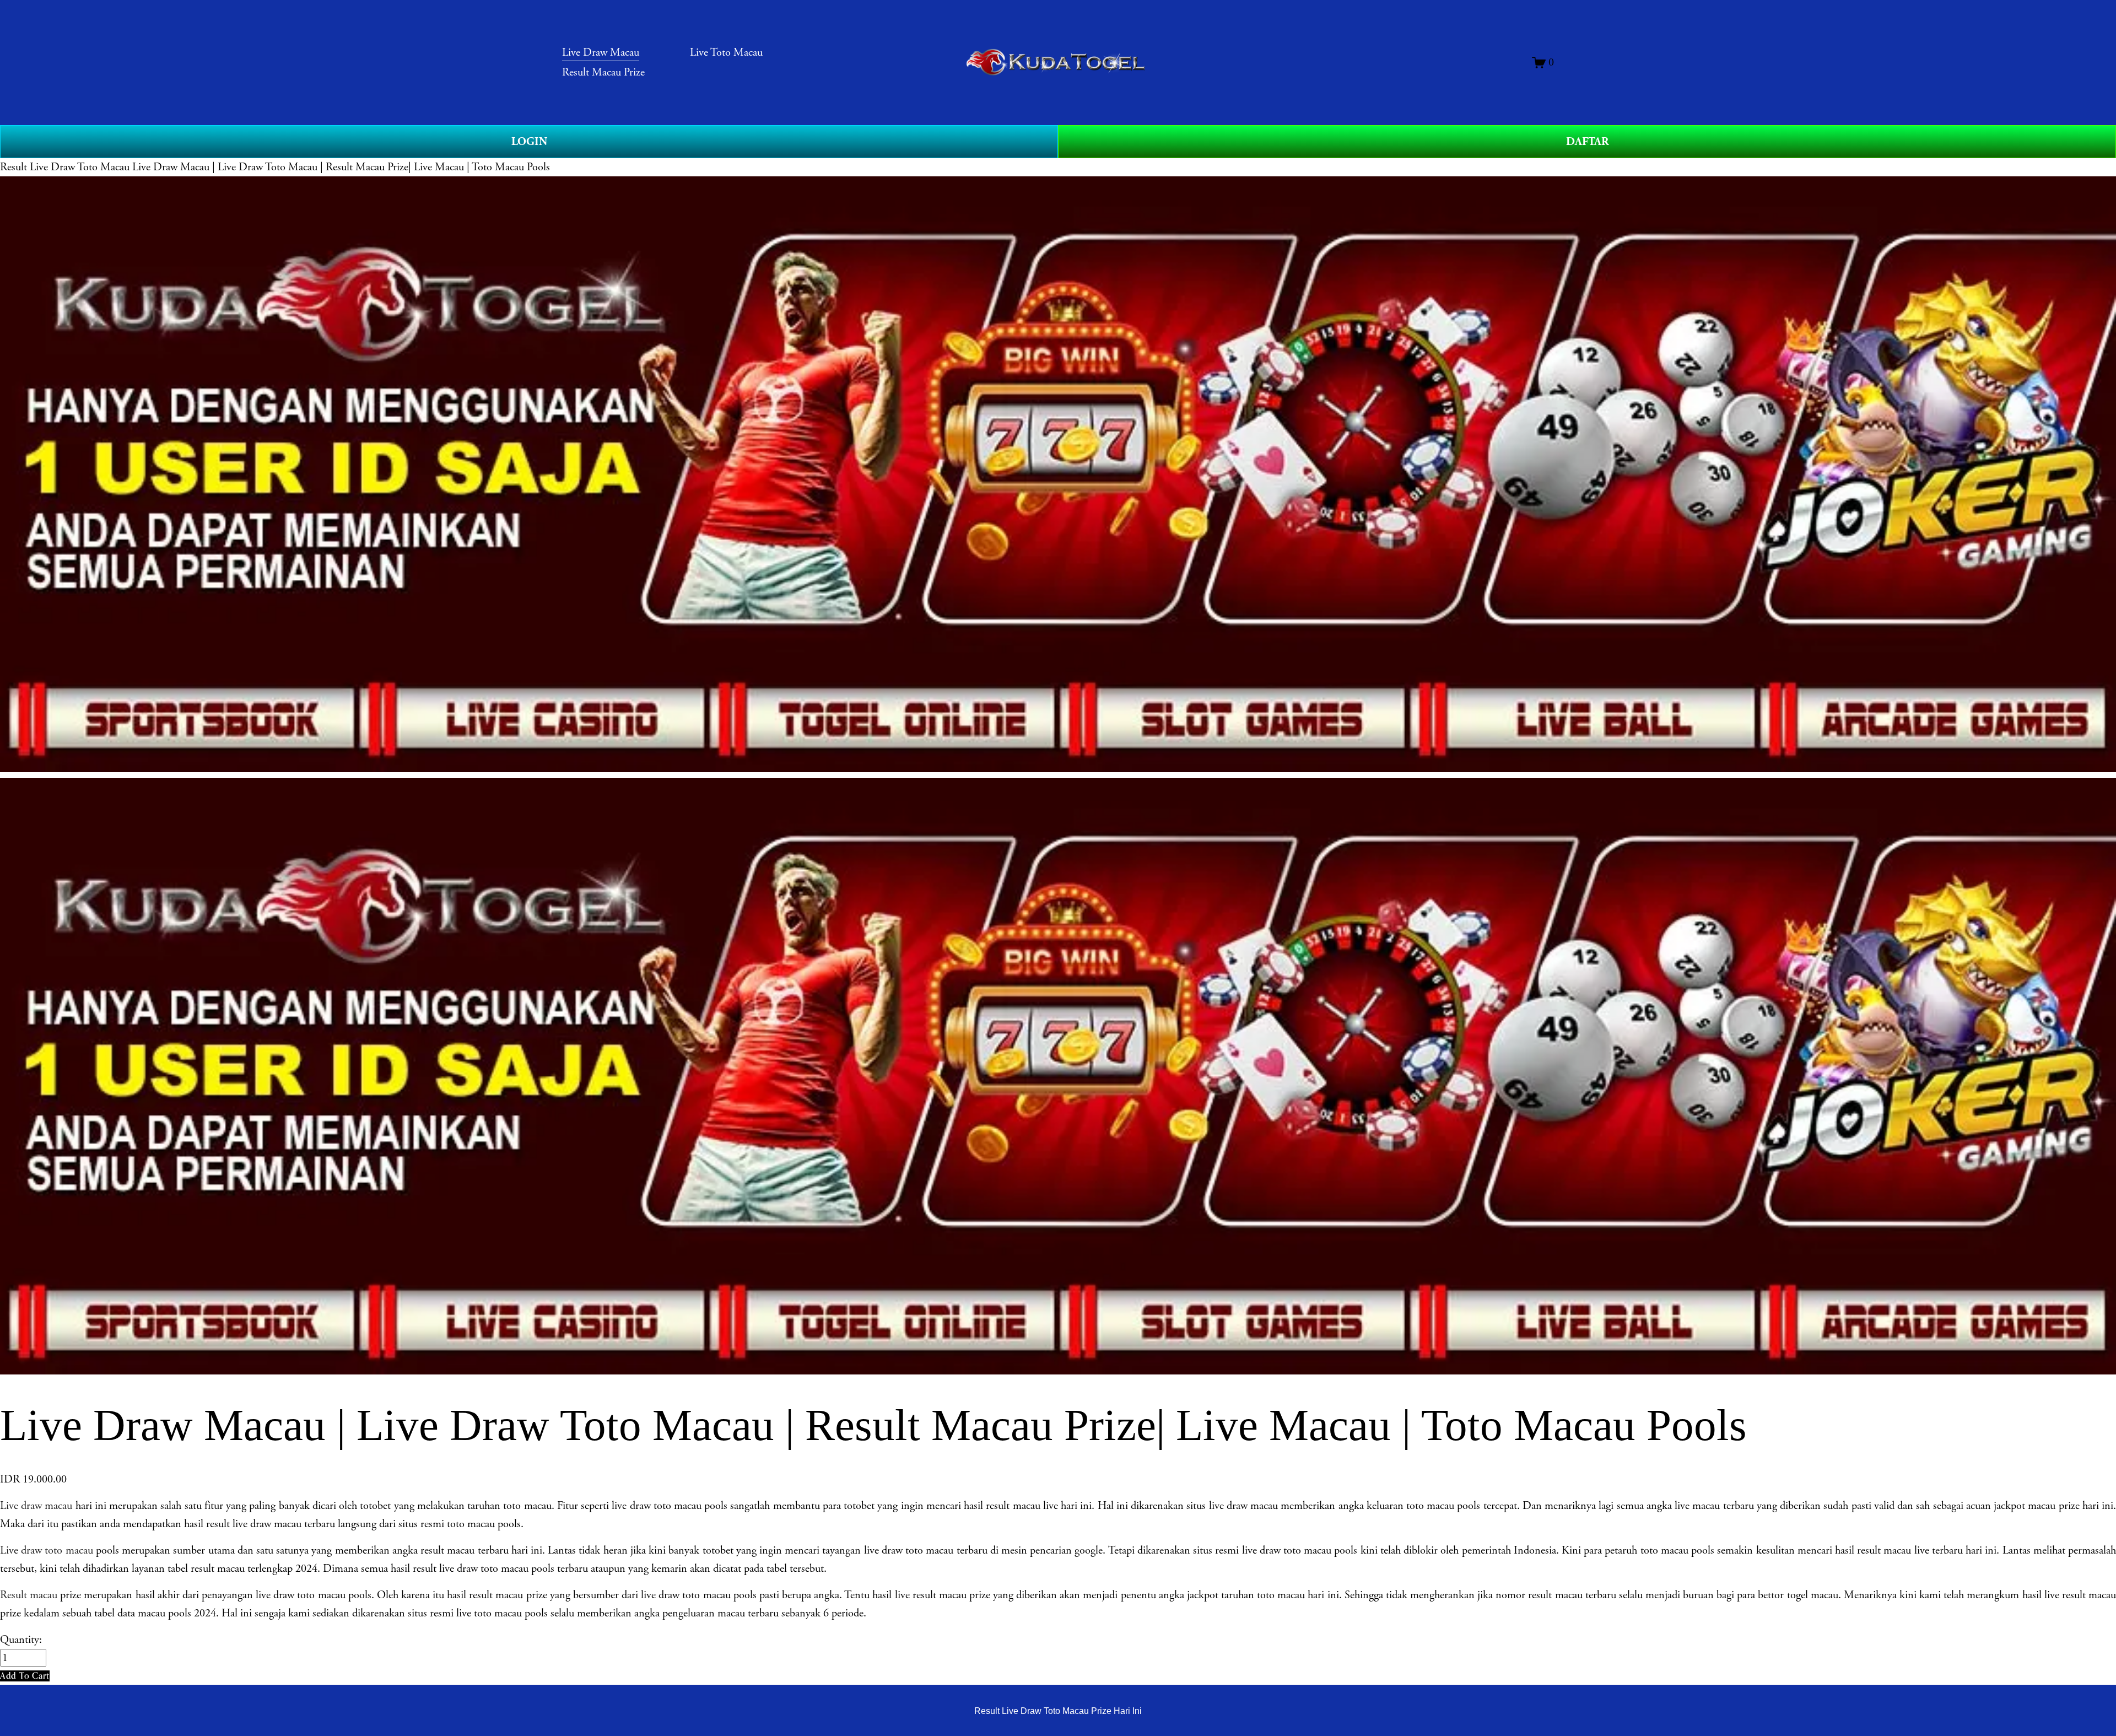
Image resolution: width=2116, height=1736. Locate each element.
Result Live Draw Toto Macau (65, 167)
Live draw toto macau (47, 1550)
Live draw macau (36, 1506)
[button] (25, 1676)
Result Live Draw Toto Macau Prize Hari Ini (1058, 1711)
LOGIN (529, 142)
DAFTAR (1587, 142)
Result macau (29, 1595)
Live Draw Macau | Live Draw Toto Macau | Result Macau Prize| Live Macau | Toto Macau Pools (341, 167)
